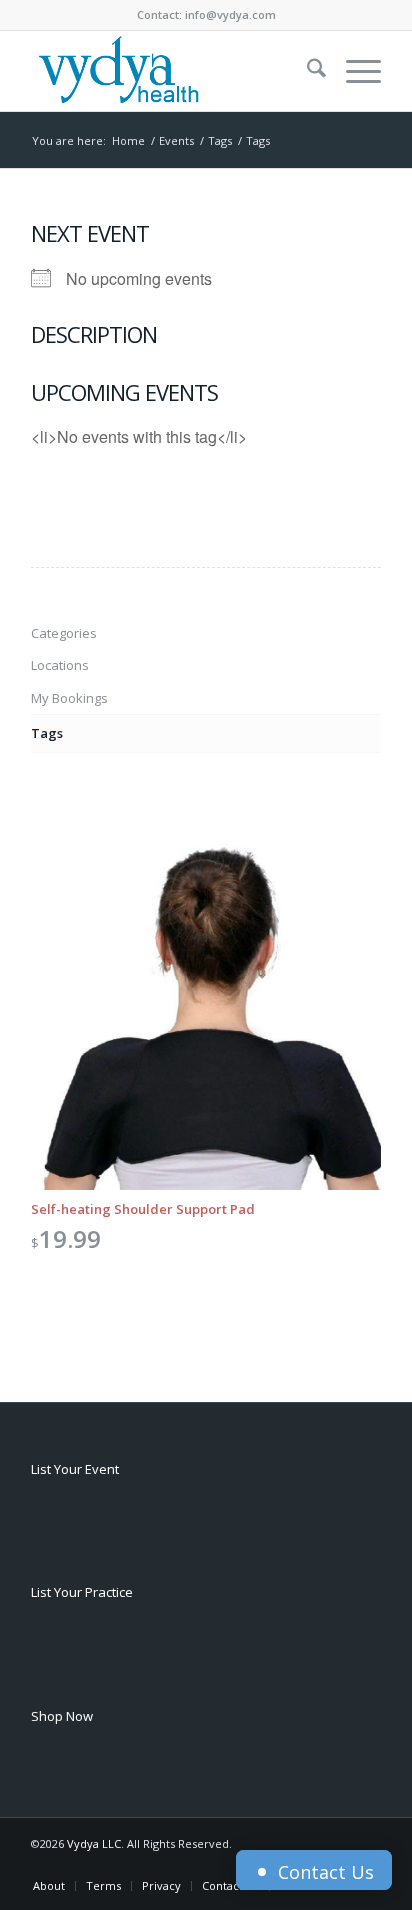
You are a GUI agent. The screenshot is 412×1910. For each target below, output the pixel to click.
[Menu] (353, 71)
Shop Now (62, 1716)
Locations (60, 665)
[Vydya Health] (171, 71)
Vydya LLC (94, 1843)
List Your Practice (82, 1592)
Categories (64, 633)
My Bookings (69, 698)
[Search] (306, 71)
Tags (47, 733)
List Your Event (75, 1469)
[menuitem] (306, 71)
